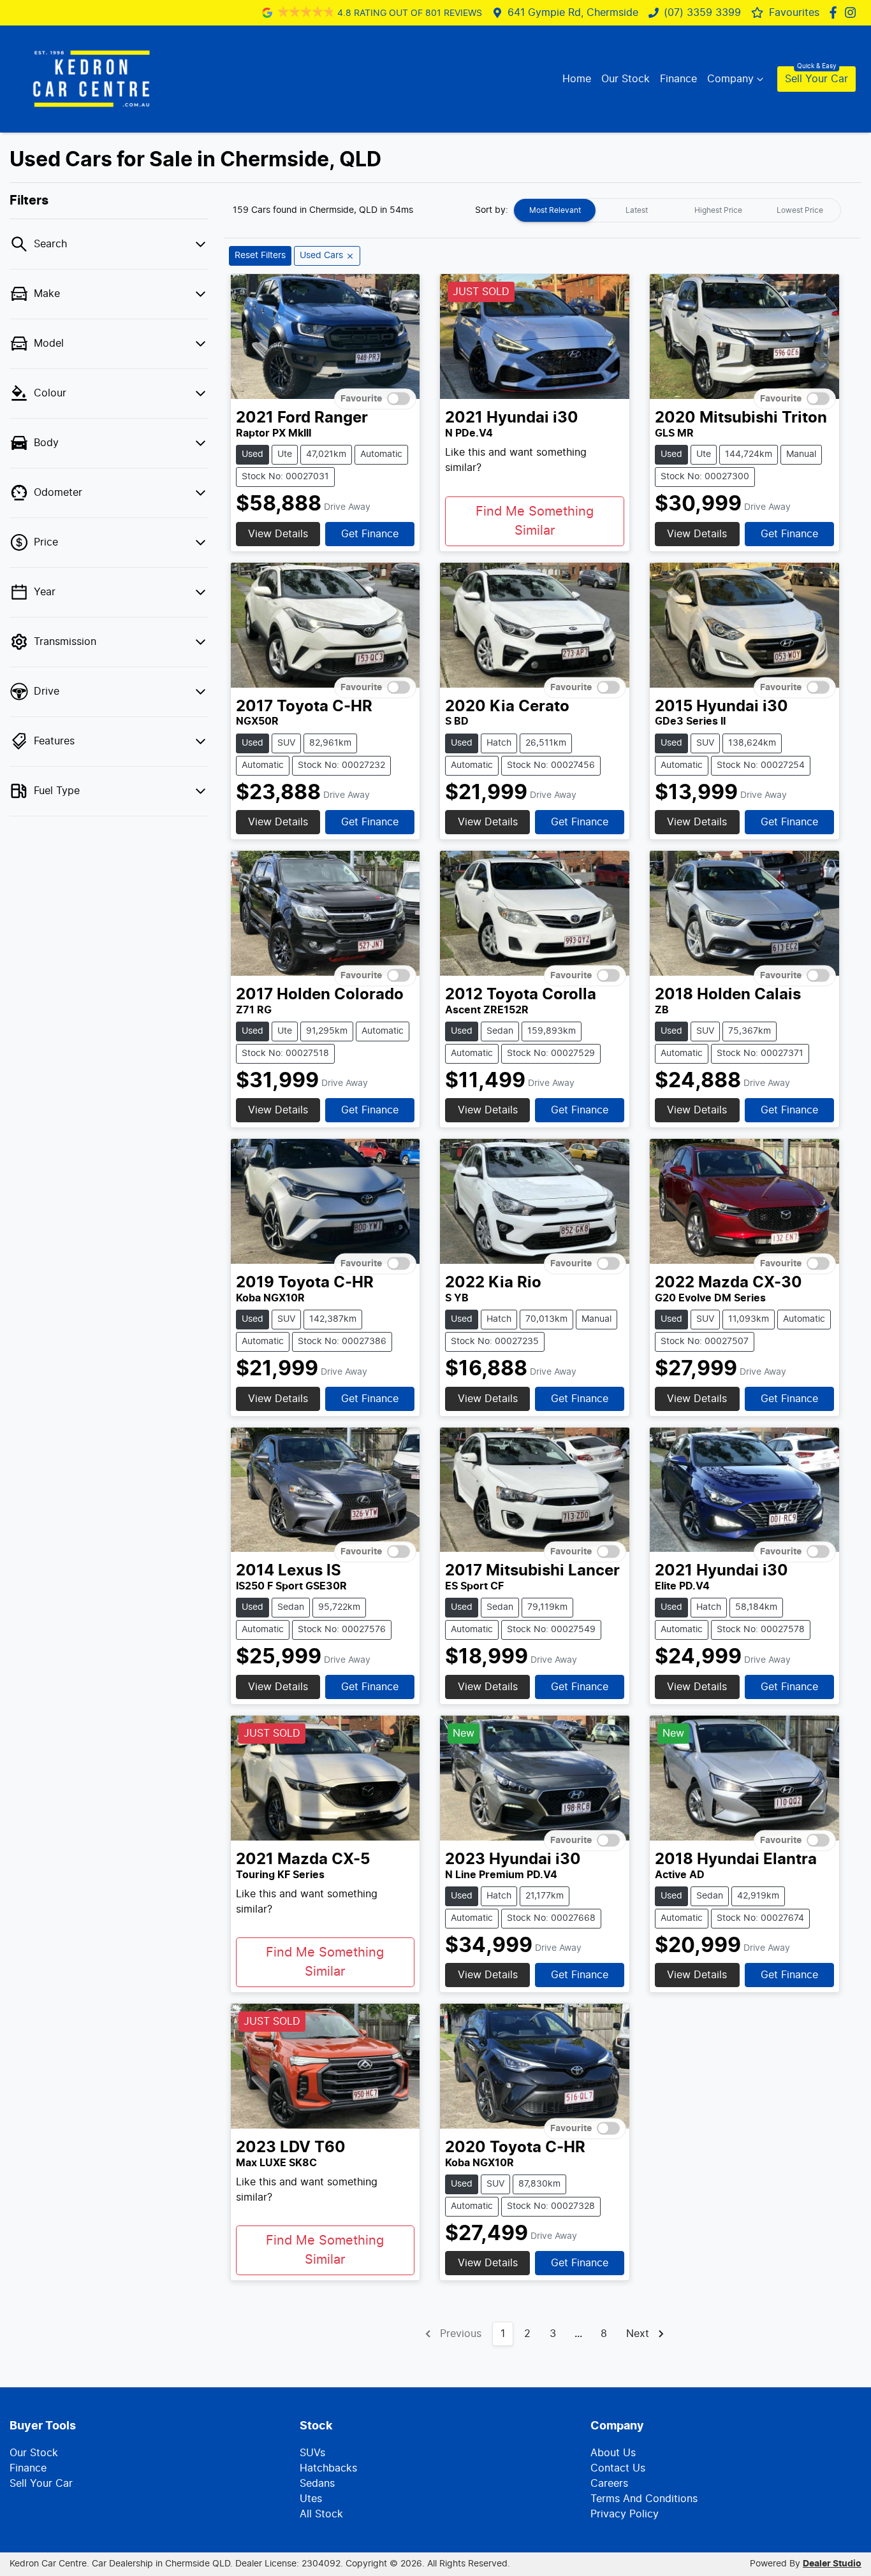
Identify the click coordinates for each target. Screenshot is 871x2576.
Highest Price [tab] (718, 210)
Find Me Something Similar (535, 521)
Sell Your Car (816, 79)
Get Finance (370, 534)
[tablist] (677, 210)
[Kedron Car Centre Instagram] (853, 12)
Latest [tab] (637, 210)
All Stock (321, 2514)
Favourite (361, 399)
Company (730, 79)
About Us (613, 2453)
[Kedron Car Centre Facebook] (836, 12)
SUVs (312, 2453)
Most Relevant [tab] (555, 210)
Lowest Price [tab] (800, 210)
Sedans (317, 2484)
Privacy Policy (625, 2514)
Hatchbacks (328, 2468)
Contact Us (618, 2468)
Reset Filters (260, 256)
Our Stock (626, 79)
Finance (678, 79)
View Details (278, 534)
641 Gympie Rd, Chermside (573, 13)
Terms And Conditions (644, 2499)
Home (577, 79)
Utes (311, 2499)
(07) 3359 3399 (702, 13)
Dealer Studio (832, 2564)
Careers (609, 2484)
